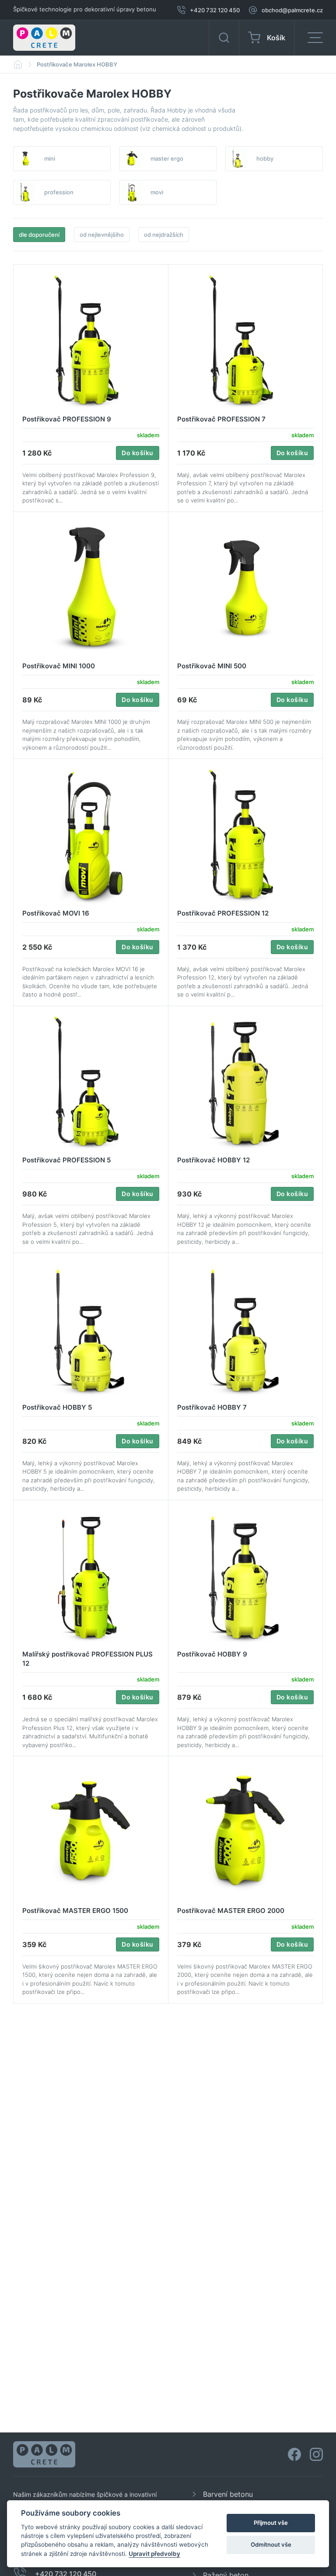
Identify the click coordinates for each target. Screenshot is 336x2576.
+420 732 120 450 (215, 10)
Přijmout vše (271, 2523)
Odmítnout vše (271, 2544)
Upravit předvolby (154, 2554)
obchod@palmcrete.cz (292, 10)
